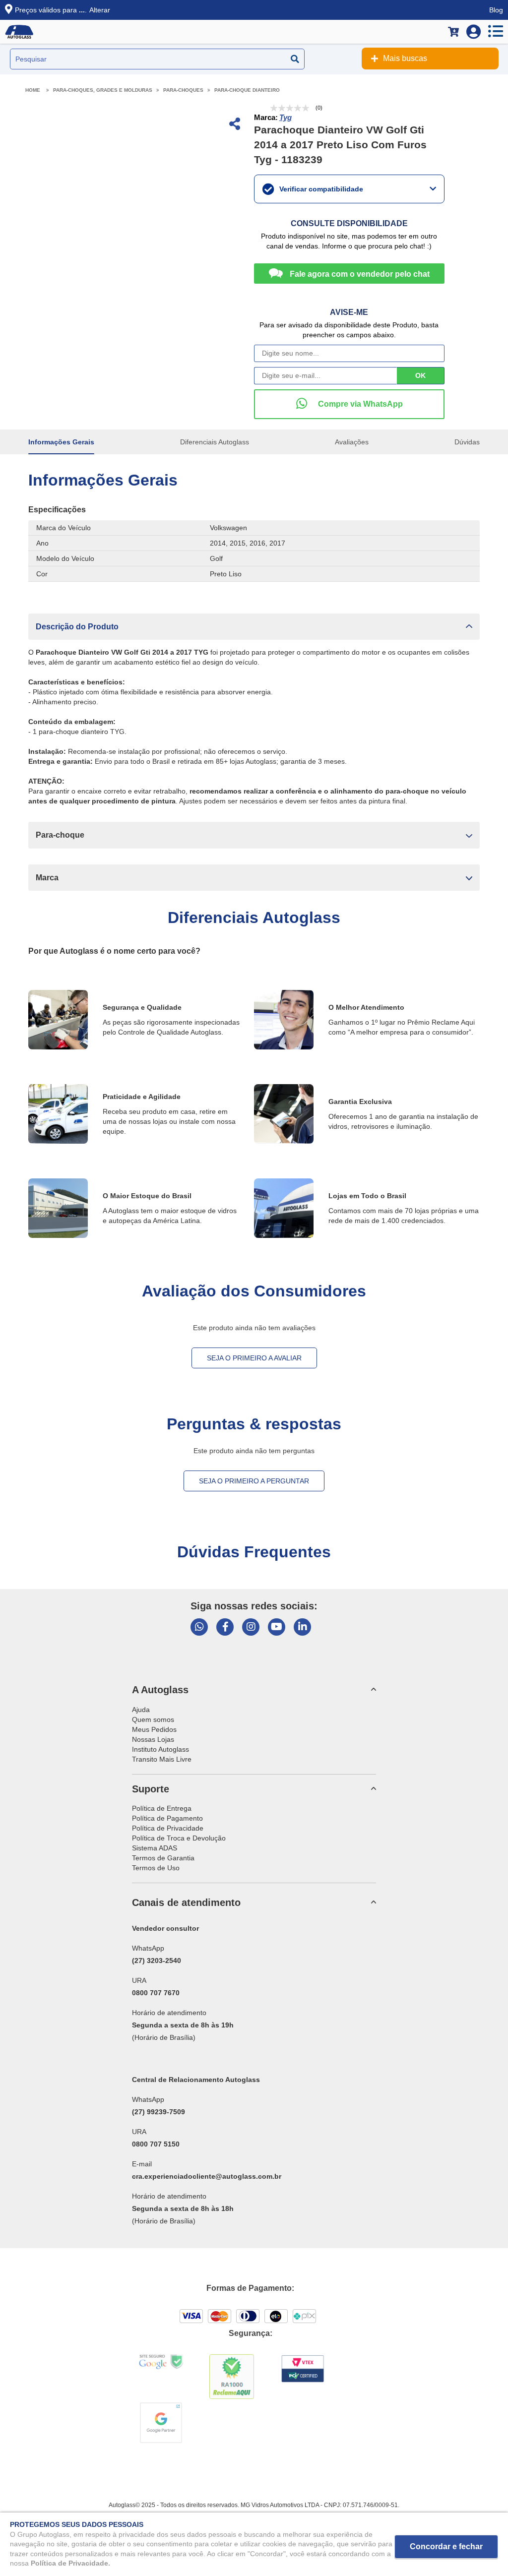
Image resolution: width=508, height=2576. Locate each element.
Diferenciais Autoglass (215, 442)
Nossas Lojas (153, 1739)
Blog (496, 10)
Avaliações (352, 442)
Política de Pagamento (167, 1818)
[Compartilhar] (234, 125)
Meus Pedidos (154, 1729)
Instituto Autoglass (160, 1749)
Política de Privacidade (168, 1828)
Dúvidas (467, 442)
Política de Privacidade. (70, 2563)
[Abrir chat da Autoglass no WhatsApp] (199, 1627)
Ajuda (141, 1710)
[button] (254, 627)
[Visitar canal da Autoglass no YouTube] (277, 1627)
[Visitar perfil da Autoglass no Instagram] (251, 1627)
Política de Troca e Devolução (179, 1838)
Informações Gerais (61, 442)
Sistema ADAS (155, 1848)
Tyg (286, 117)
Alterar (100, 10)
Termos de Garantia (163, 1858)
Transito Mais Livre (162, 1759)
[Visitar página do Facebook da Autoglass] (225, 1627)
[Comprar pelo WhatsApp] (349, 404)
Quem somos (153, 1719)
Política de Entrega (162, 1808)
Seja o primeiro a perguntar (254, 1481)
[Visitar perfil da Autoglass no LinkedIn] (302, 1627)
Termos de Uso (156, 1868)
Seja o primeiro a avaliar (254, 1358)
